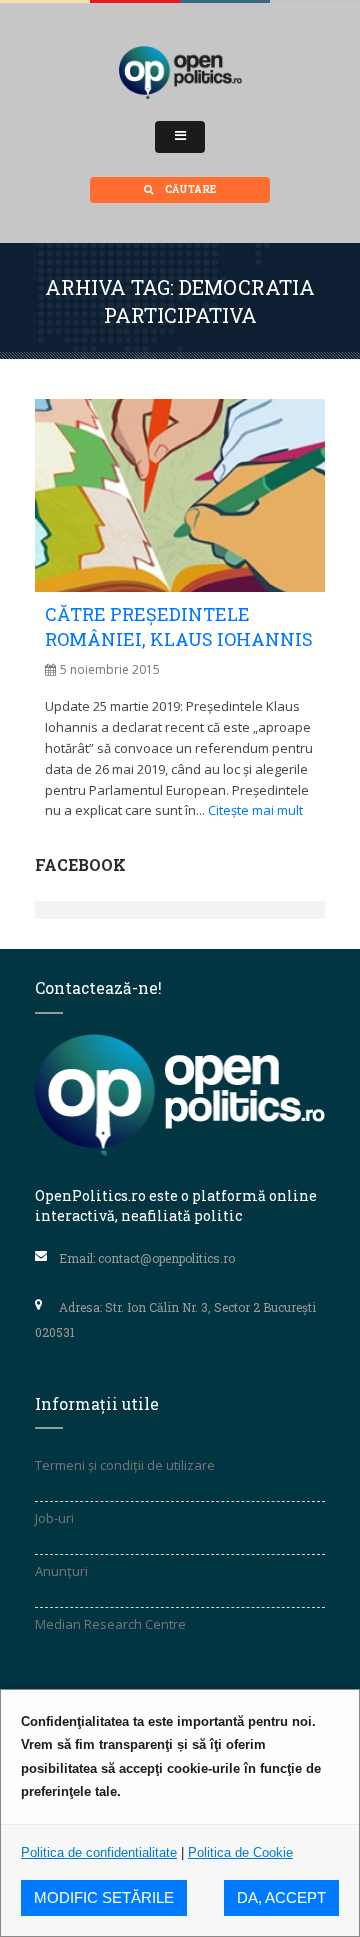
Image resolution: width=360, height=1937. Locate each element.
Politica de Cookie (240, 1852)
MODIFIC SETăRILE (104, 1897)
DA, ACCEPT (281, 1897)
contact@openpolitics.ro (166, 1258)
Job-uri (54, 1518)
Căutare (189, 189)
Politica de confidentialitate (99, 1852)
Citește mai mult (255, 810)
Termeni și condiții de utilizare (125, 1465)
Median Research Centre (110, 1624)
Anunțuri (61, 1571)
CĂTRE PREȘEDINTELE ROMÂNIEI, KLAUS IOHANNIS (179, 626)
